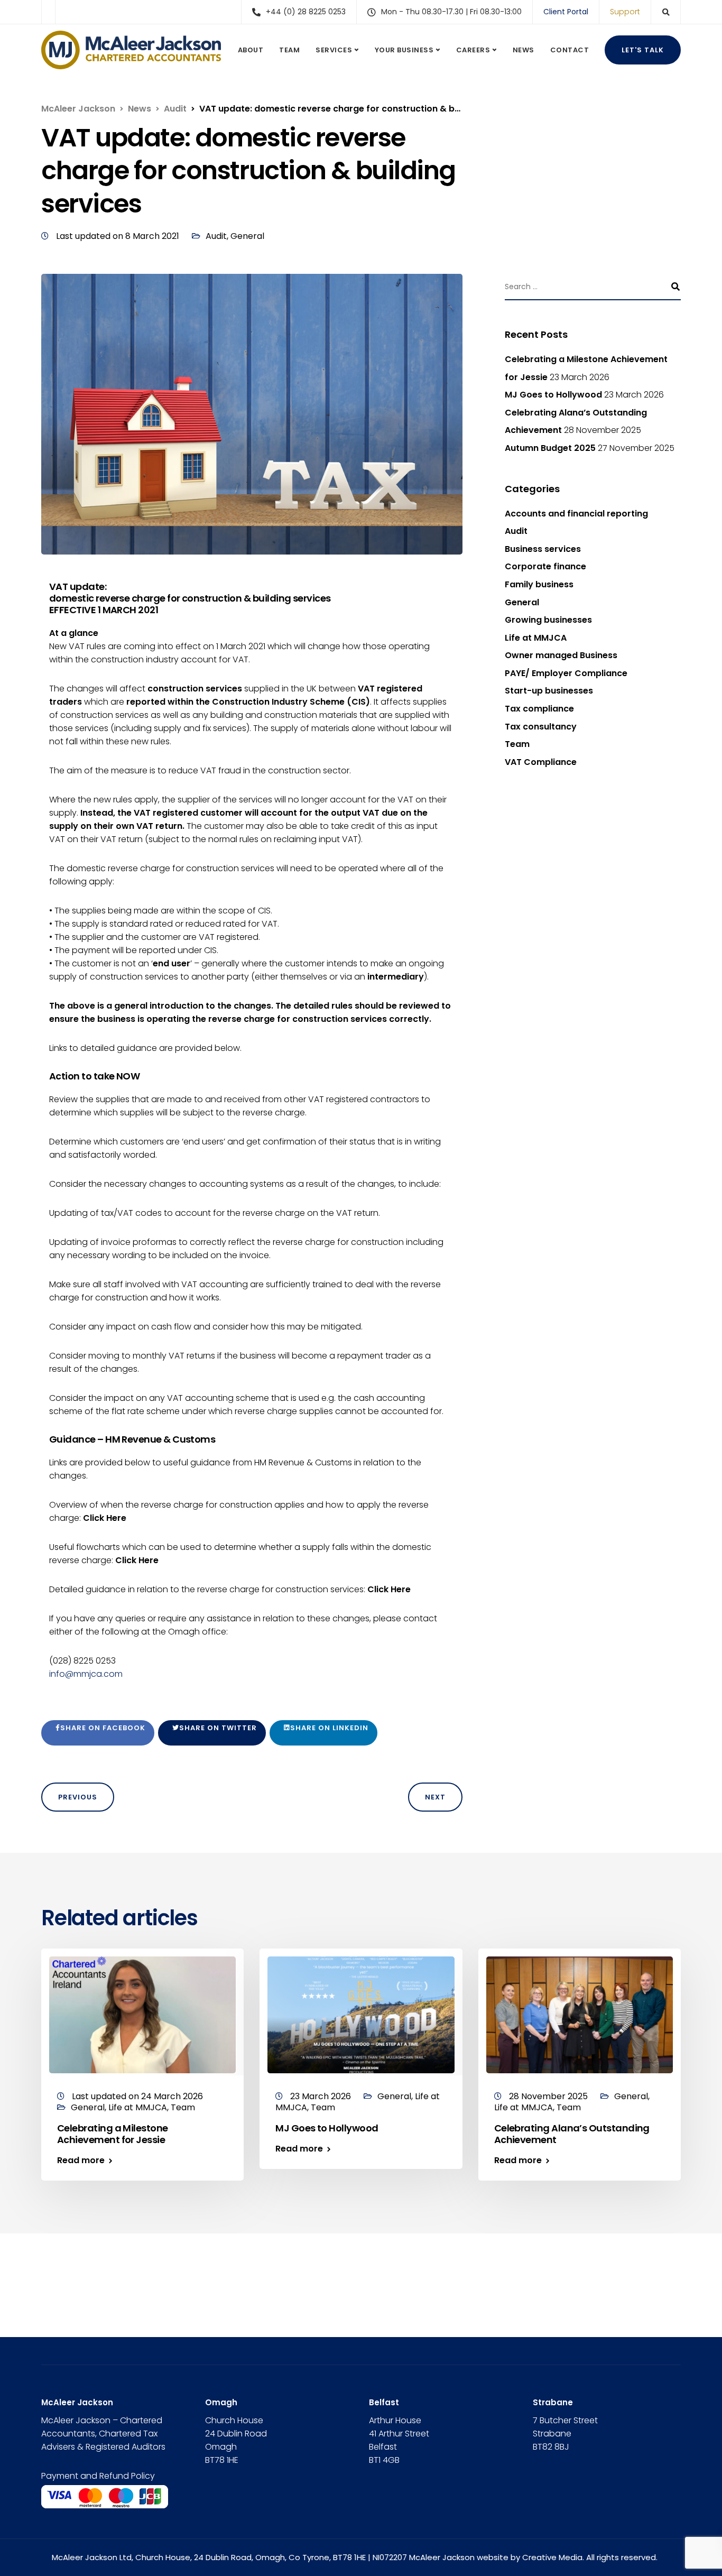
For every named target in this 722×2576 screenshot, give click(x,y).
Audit (216, 236)
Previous (78, 1797)
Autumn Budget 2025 (550, 448)
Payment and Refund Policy (98, 2476)
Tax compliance (539, 709)
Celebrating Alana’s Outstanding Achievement (572, 2134)
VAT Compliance (541, 762)
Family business (539, 584)
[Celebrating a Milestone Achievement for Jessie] (142, 2014)
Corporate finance (545, 566)
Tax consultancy (541, 727)
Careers (473, 50)
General (247, 236)
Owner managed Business (561, 655)
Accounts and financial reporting (576, 514)
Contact (570, 50)
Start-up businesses (549, 691)
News (524, 50)
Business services (543, 549)
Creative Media (552, 2557)
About (251, 50)
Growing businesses (548, 620)
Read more (81, 2160)
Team (289, 50)
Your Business (404, 50)
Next (435, 1797)
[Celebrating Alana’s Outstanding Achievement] (580, 2014)
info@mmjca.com (86, 1674)
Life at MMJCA (536, 638)
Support (625, 12)
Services (334, 50)
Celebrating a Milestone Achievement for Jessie (113, 2134)
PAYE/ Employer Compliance (566, 673)
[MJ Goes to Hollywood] (361, 2014)
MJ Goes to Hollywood (553, 395)
